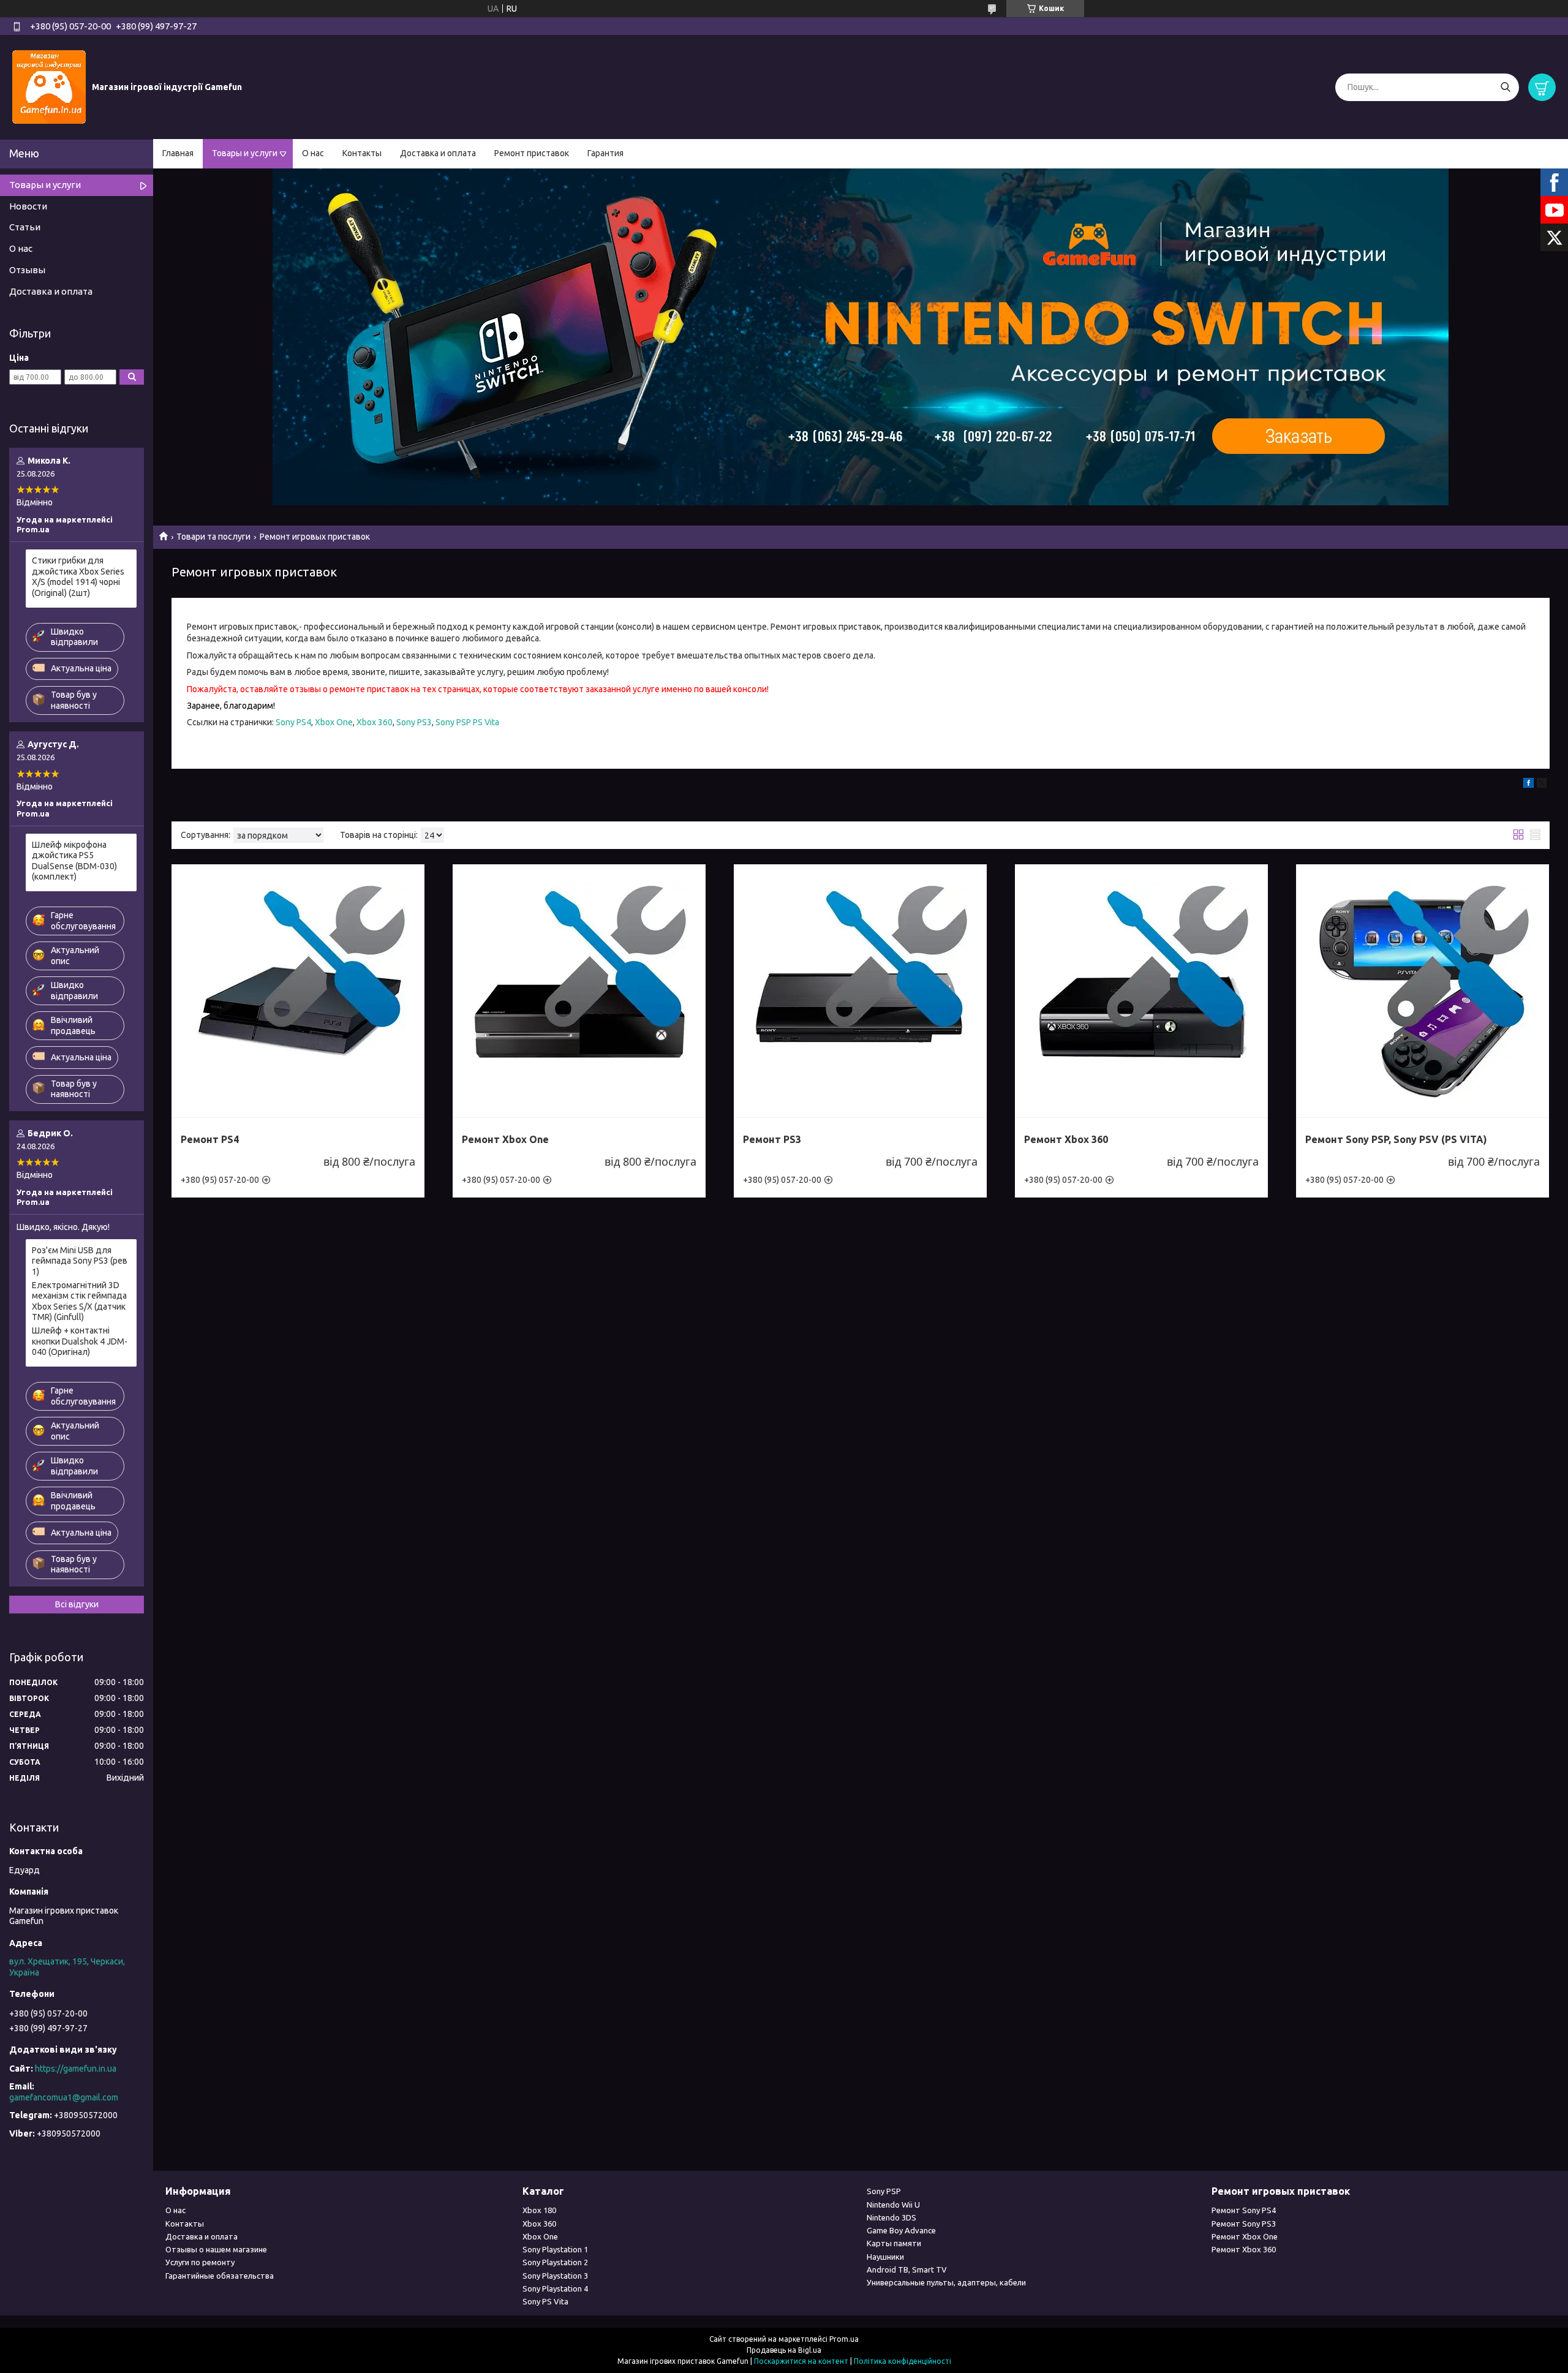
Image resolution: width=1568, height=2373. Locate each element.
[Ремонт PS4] (298, 991)
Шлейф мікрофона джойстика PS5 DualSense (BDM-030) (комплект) (74, 861)
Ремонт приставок (532, 153)
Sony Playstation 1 (555, 2249)
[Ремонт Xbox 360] (1141, 991)
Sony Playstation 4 (555, 2288)
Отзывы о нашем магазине (216, 2249)
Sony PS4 (293, 722)
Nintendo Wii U (893, 2205)
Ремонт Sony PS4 (1244, 2210)
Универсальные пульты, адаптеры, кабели (946, 2282)
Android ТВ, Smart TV (907, 2269)
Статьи (25, 227)
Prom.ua (844, 2339)
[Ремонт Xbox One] (579, 991)
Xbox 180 (539, 2210)
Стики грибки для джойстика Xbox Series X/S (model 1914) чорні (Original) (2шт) (78, 577)
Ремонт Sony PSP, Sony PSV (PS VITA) (1396, 1139)
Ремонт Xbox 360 (1066, 1139)
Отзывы (27, 270)
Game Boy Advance (901, 2230)
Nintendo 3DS (891, 2217)
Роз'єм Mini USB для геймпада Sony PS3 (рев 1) (80, 1261)
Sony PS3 (414, 722)
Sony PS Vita (545, 2301)
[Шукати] (1505, 87)
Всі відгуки (77, 1604)
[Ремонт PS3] (860, 991)
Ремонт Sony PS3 (1244, 2224)
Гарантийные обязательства (220, 2276)
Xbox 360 (375, 722)
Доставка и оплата (438, 153)
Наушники (885, 2257)
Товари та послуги (213, 537)
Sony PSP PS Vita (467, 722)
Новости (28, 206)
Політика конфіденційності (903, 2361)
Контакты (362, 153)
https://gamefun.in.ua (76, 2069)
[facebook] (1528, 785)
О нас (313, 153)
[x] (1542, 785)
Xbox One (334, 722)
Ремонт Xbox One (505, 1139)
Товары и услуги (245, 153)
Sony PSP (884, 2191)
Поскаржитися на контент (801, 2361)
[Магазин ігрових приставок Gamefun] (49, 86)
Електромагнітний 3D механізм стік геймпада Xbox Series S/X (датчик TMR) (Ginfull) (79, 1301)
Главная (178, 153)
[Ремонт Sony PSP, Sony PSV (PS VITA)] (1423, 991)
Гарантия (605, 153)
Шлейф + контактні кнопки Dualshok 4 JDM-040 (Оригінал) (80, 1341)
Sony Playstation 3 (555, 2276)
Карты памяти (894, 2243)
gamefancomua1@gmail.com (64, 2097)
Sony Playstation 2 (555, 2262)
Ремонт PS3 (772, 1139)
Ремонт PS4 (210, 1139)
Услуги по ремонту (200, 2262)
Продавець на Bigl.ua (784, 2350)
